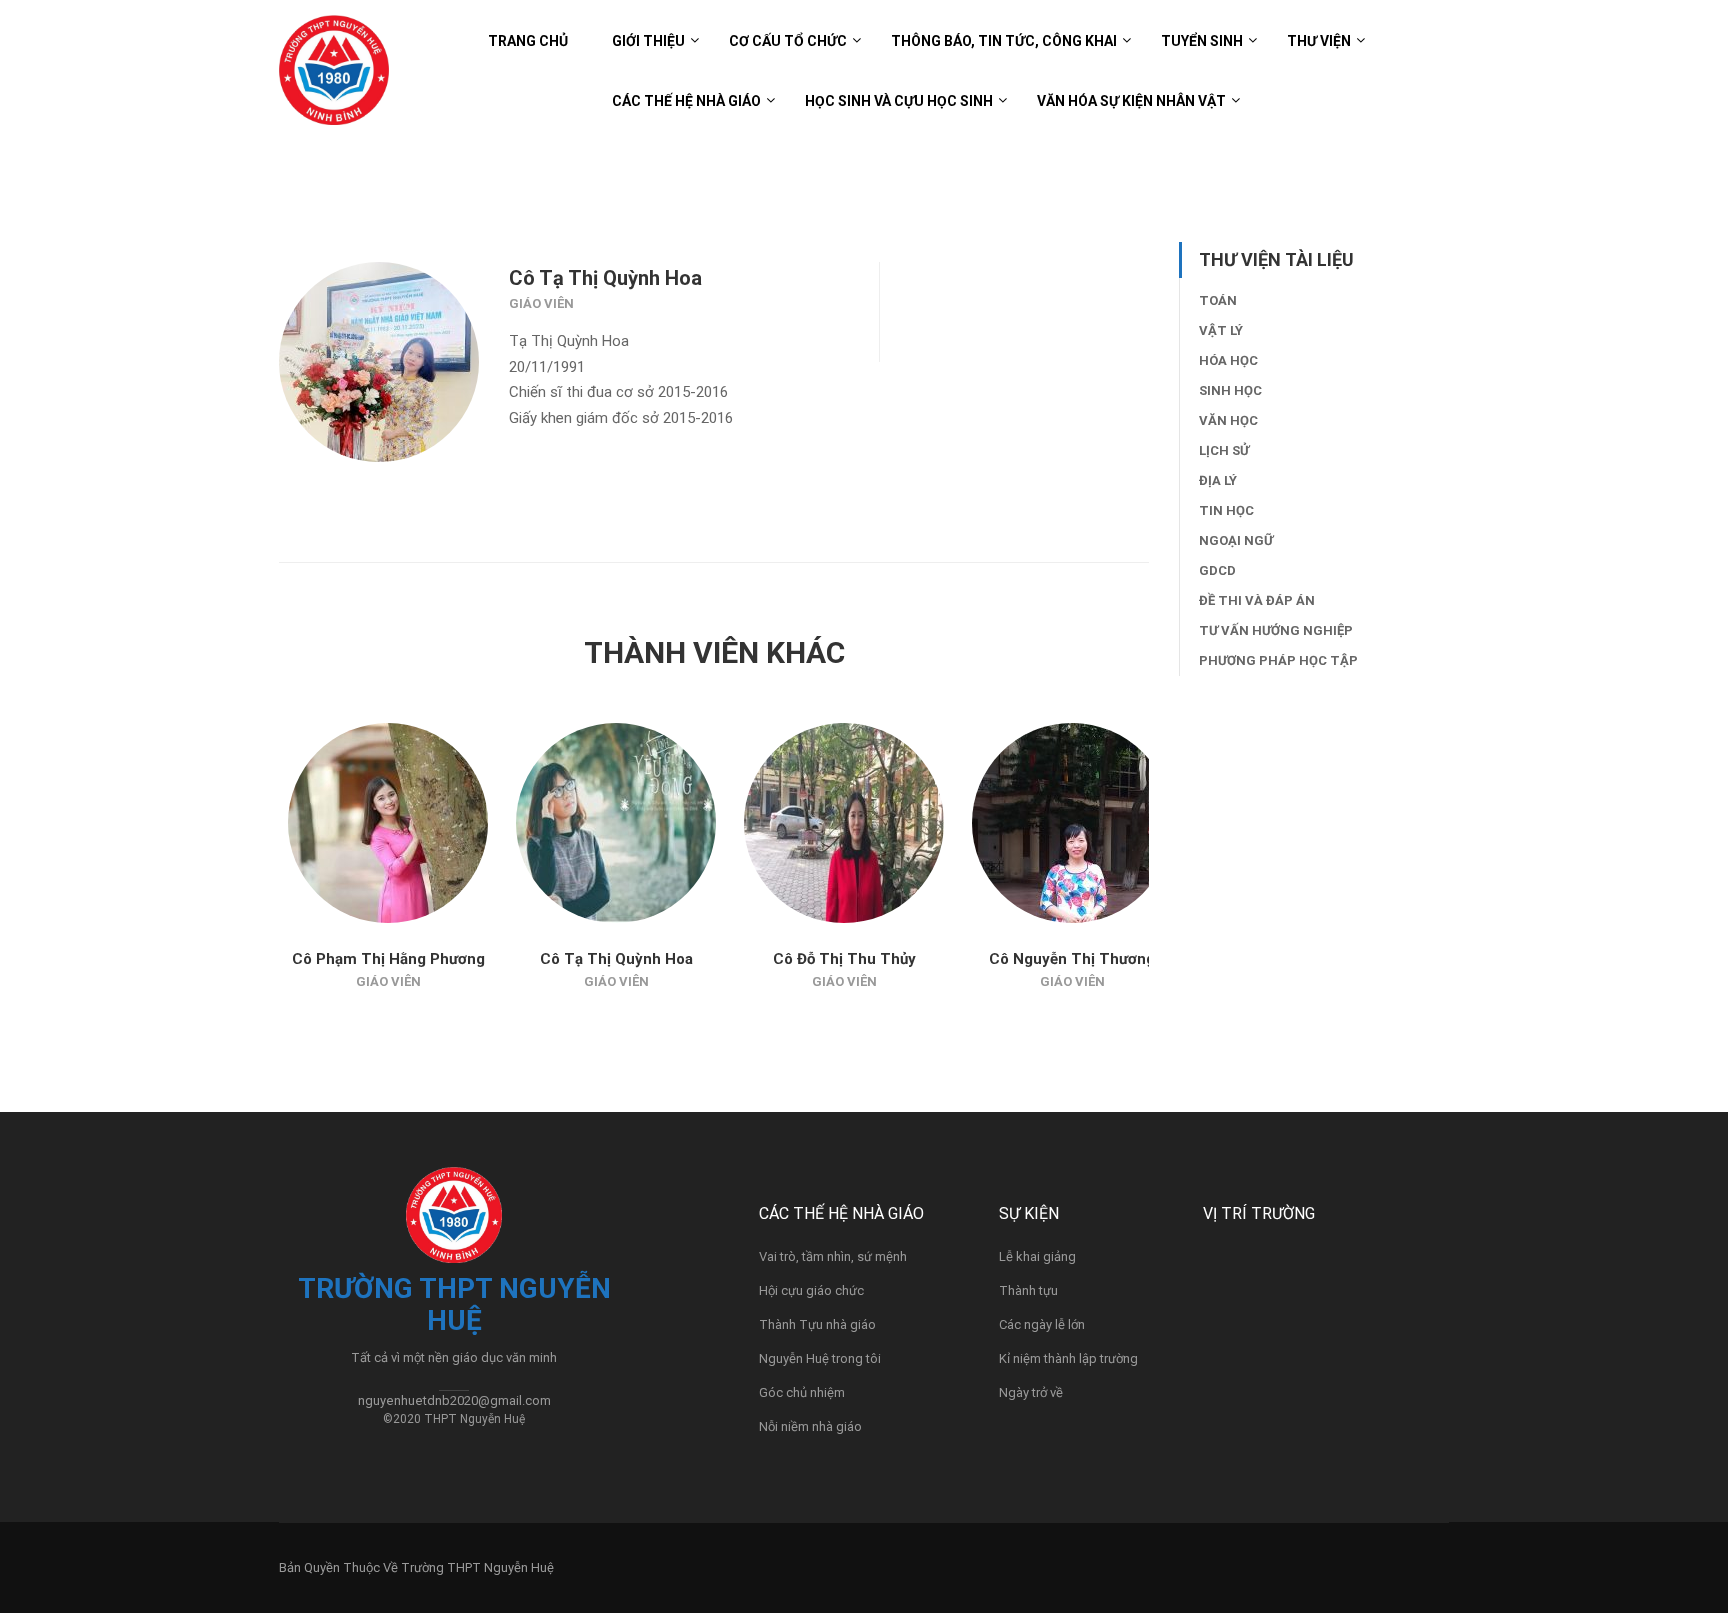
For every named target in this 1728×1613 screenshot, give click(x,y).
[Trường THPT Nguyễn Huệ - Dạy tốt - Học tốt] (334, 80)
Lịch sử (1224, 450)
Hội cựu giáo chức (811, 1290)
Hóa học (1228, 360)
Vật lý (1221, 330)
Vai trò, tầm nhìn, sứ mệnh (833, 1256)
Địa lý (1218, 480)
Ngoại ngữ (1236, 540)
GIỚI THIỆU (648, 41)
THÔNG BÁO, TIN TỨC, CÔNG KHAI (1004, 41)
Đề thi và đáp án (1257, 600)
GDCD (1217, 570)
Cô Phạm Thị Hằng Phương (388, 959)
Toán (1218, 300)
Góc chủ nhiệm (802, 1392)
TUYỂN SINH (1202, 41)
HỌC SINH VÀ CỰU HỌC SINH (899, 101)
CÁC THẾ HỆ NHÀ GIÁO (686, 101)
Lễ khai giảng (1037, 1256)
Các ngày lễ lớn (1042, 1324)
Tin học (1226, 510)
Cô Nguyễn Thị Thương (1072, 959)
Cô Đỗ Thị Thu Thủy (844, 959)
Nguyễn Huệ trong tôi (820, 1358)
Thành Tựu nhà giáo (817, 1324)
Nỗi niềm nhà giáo (810, 1426)
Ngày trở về (1031, 1392)
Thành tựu (1028, 1290)
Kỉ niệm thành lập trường (1068, 1358)
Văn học (1228, 420)
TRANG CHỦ (528, 41)
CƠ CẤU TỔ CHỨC (788, 41)
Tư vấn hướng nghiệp (1276, 630)
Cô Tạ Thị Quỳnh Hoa (616, 959)
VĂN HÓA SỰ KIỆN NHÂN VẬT (1131, 101)
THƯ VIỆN (1319, 41)
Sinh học (1230, 390)
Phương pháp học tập (1278, 660)
